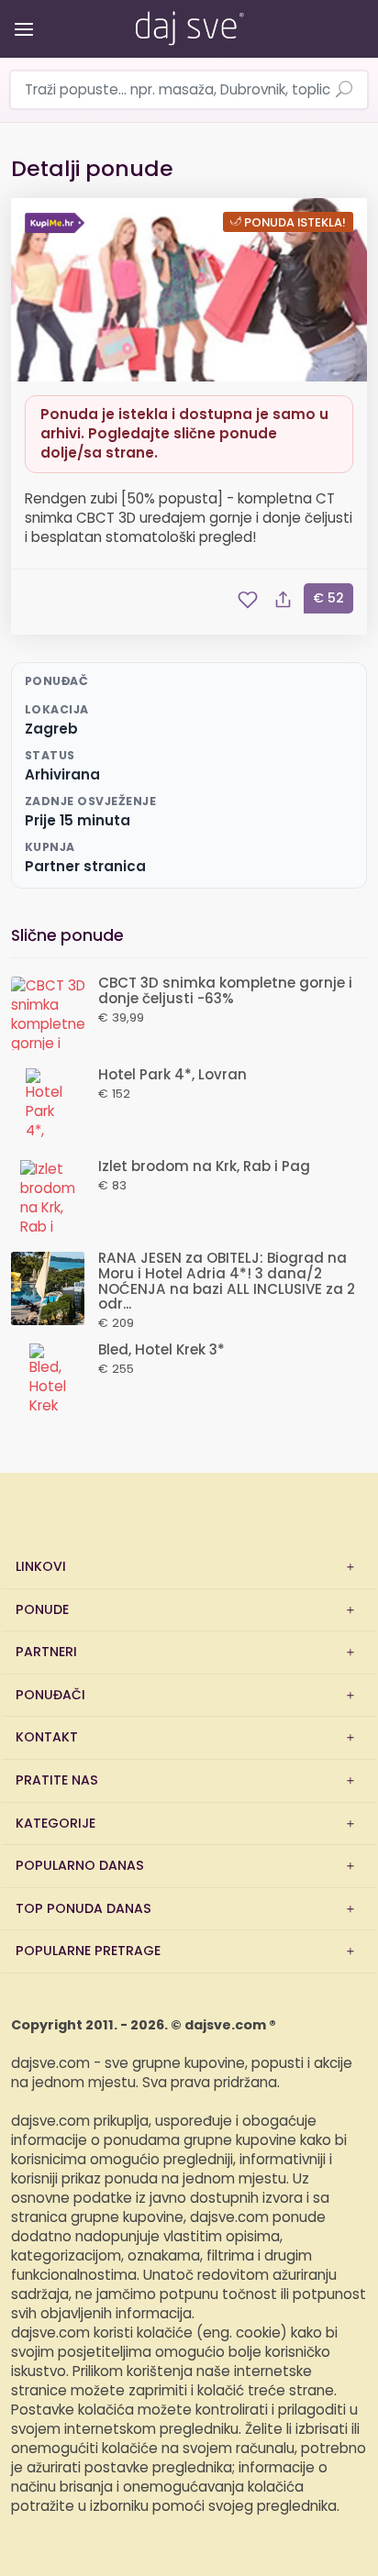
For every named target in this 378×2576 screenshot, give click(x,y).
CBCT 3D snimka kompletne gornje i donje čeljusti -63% (225, 991)
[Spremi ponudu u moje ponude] (248, 600)
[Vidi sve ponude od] (57, 223)
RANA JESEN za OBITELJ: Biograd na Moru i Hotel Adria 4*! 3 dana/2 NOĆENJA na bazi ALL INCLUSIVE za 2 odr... (227, 1282)
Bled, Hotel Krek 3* (161, 1350)
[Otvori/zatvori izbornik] (21, 16)
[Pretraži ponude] (344, 91)
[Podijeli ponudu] (283, 600)
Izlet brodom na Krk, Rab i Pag (204, 1167)
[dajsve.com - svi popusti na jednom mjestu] (189, 25)
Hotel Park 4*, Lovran (172, 1075)
